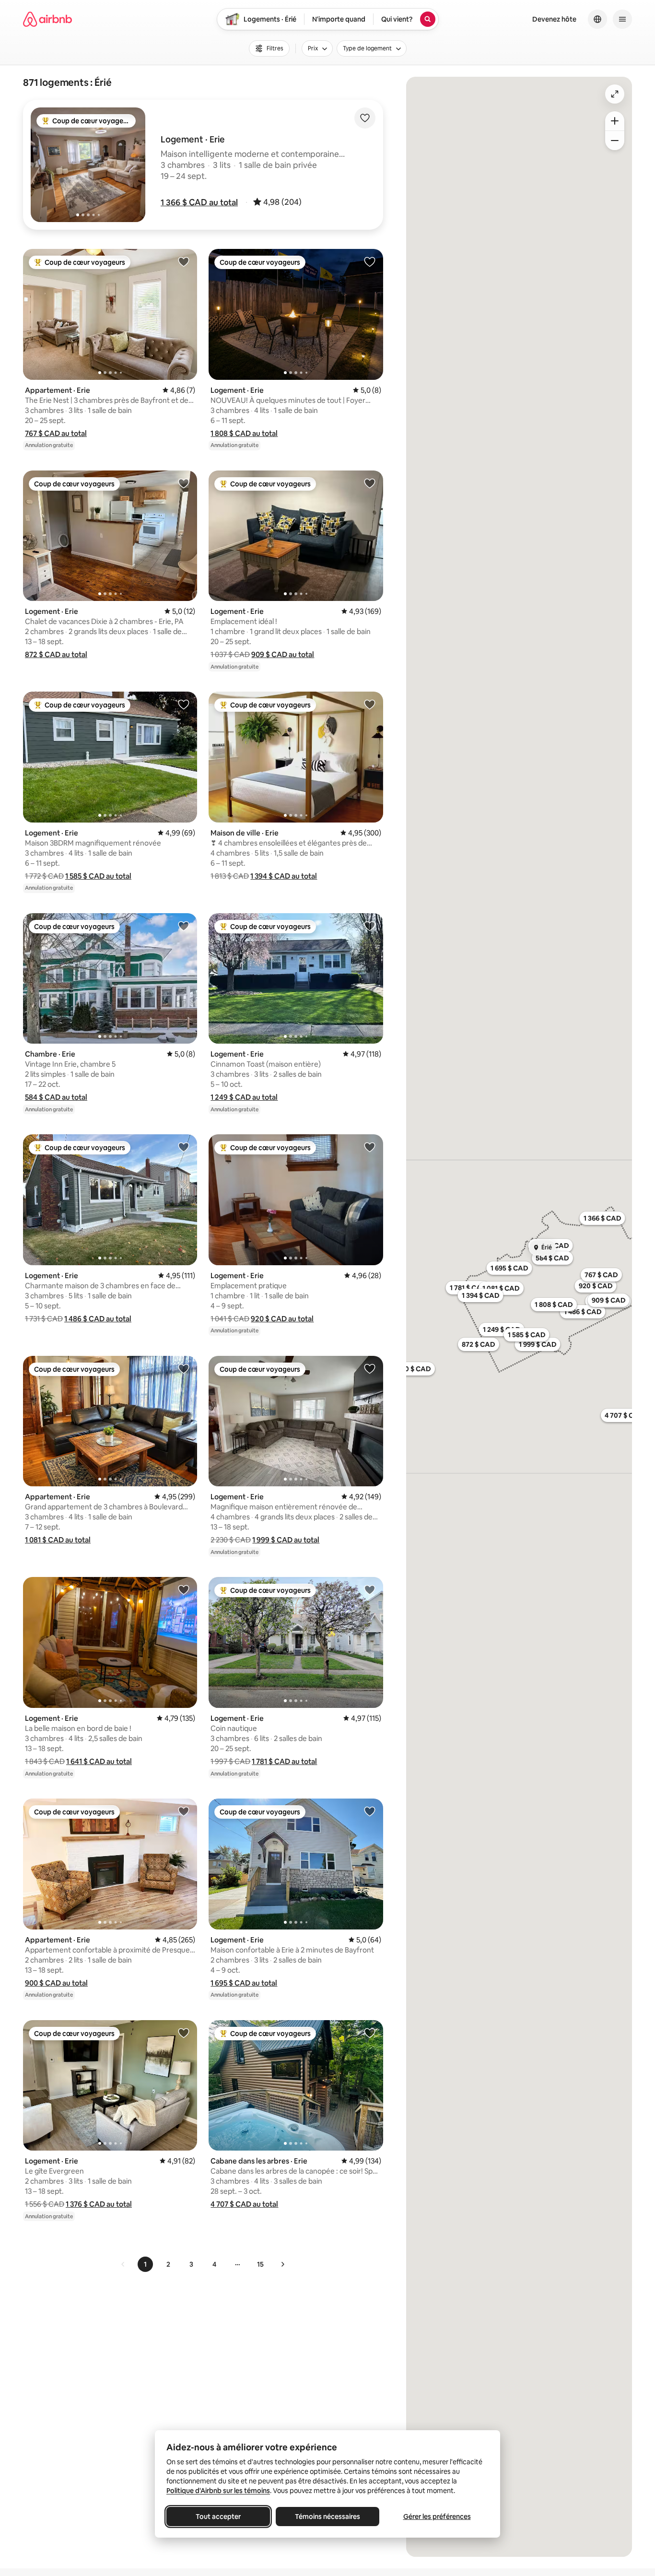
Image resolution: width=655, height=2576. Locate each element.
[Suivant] (282, 2264)
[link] (123, 2264)
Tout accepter (218, 2517)
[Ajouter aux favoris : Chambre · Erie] (184, 926)
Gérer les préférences (437, 2517)
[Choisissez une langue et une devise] (597, 19)
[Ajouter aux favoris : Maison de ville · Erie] (370, 704)
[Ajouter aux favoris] (365, 118)
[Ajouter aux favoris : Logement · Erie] (370, 261)
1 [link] (145, 2264)
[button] (199, 202)
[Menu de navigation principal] (622, 19)
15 (260, 2264)
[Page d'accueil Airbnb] (47, 19)
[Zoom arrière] (615, 121)
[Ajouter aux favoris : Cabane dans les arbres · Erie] (370, 2033)
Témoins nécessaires (327, 2517)
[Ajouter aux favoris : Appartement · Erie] (184, 261)
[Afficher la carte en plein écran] (615, 94)
